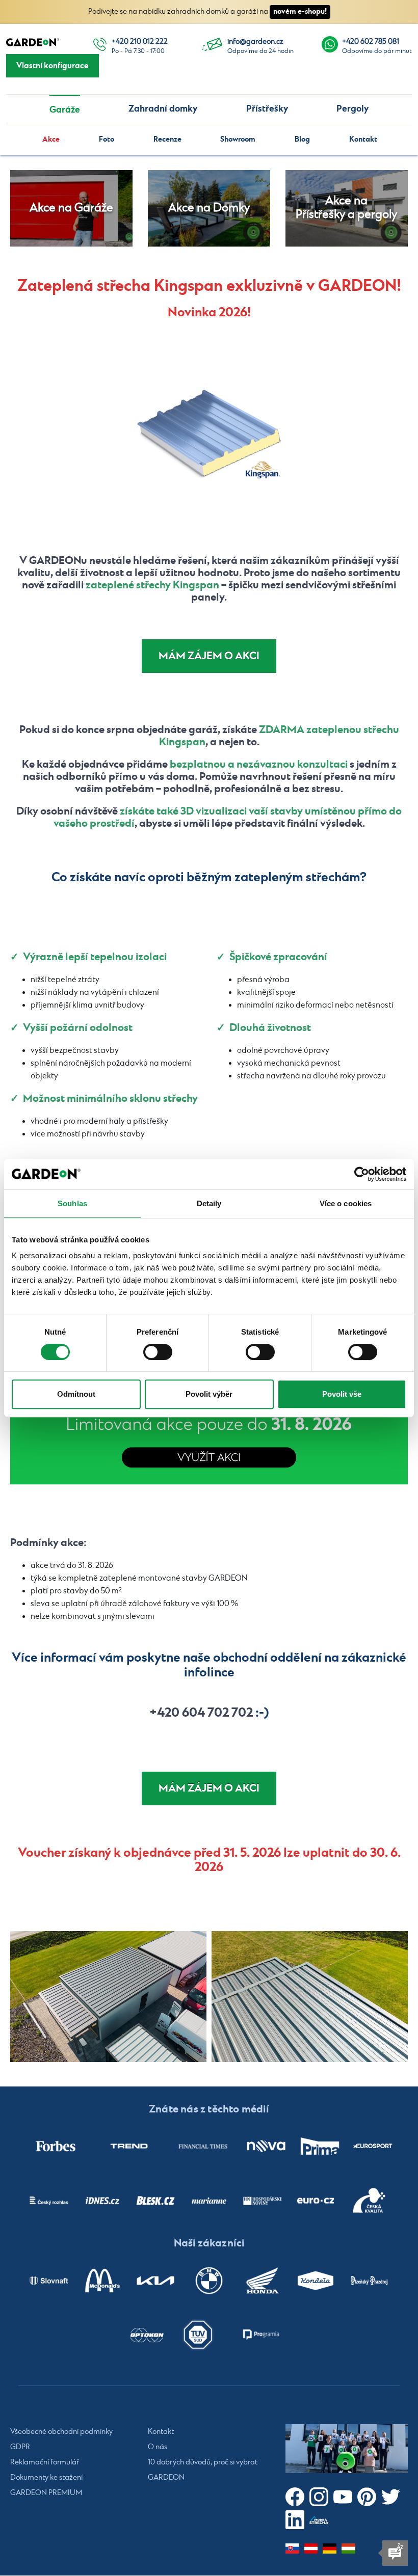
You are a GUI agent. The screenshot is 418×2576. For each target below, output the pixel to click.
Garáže (65, 110)
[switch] (158, 1352)
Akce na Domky (209, 208)
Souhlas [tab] (72, 1203)
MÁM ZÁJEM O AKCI (209, 656)
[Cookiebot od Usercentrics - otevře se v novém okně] (362, 1174)
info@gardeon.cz (255, 42)
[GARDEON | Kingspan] (108, 1997)
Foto (107, 139)
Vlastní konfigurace (53, 66)
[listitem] (56, 2147)
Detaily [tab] (209, 1203)
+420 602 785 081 (371, 42)
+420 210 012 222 (140, 42)
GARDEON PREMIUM (46, 2493)
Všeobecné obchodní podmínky (61, 2432)
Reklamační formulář (45, 2462)
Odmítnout (76, 1394)
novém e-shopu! (300, 11)
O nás (158, 2447)
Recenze (167, 139)
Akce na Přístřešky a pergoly (346, 208)
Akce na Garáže (71, 208)
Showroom (238, 139)
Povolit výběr (209, 1394)
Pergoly (352, 109)
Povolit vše (342, 1394)
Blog (302, 139)
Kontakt (363, 139)
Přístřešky (267, 109)
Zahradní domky (163, 109)
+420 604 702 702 (201, 1713)
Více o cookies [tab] (346, 1203)
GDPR (20, 2447)
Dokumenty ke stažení (46, 2478)
